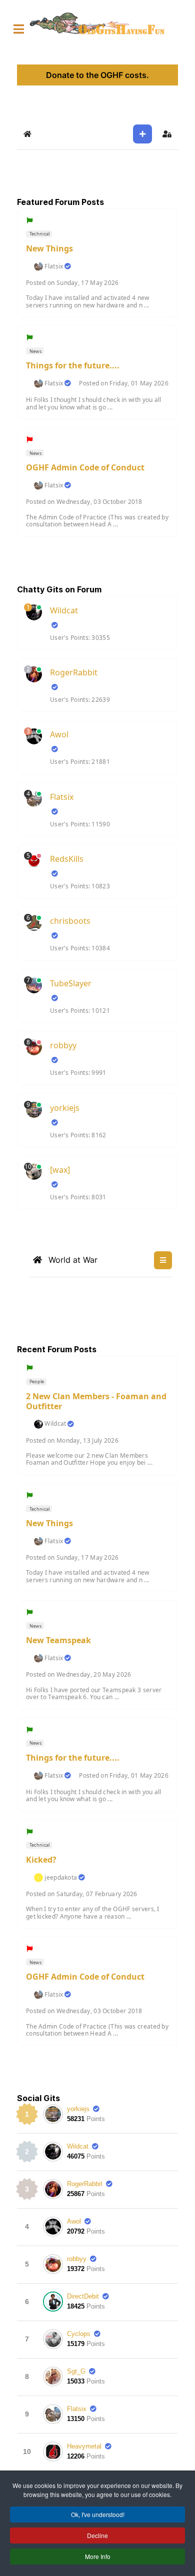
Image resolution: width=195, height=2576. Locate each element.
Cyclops (79, 2334)
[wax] (60, 1170)
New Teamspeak (58, 1640)
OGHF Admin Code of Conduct (85, 467)
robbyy (63, 1045)
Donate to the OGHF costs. (97, 75)
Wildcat (64, 610)
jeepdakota (61, 1878)
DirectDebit (83, 2296)
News (35, 351)
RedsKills (67, 859)
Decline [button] (97, 2535)
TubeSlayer (71, 983)
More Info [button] (98, 2556)
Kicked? (41, 1860)
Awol (59, 734)
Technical (39, 234)
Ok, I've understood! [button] (98, 2514)
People (36, 1381)
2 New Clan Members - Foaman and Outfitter (96, 1401)
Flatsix (54, 266)
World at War (72, 1260)
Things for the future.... (73, 365)
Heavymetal (84, 2446)
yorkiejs (65, 1108)
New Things (49, 248)
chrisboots (70, 921)
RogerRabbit (74, 672)
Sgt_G (76, 2371)
